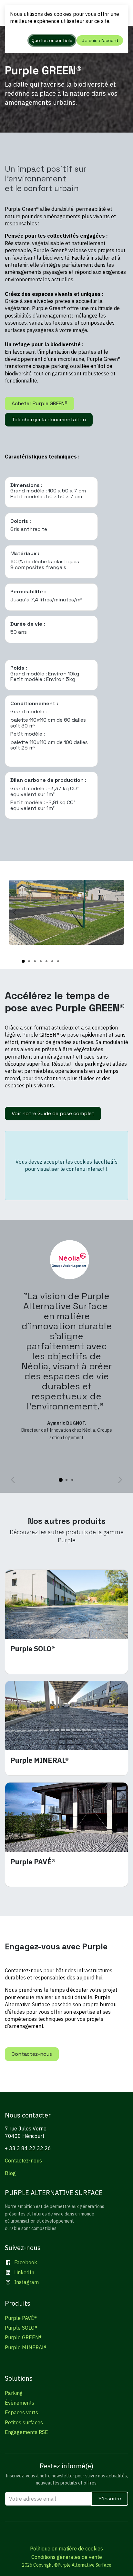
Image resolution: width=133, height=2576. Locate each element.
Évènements (20, 2403)
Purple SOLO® (21, 2328)
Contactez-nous (32, 2054)
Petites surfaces (24, 2422)
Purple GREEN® (23, 2337)
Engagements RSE (26, 2432)
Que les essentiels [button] (52, 40)
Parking (14, 2393)
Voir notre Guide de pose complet (53, 1113)
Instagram (26, 2282)
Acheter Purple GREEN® (40, 403)
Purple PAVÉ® (21, 2318)
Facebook (26, 2262)
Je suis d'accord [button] (100, 40)
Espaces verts (21, 2412)
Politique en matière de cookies (66, 2549)
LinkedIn (24, 2272)
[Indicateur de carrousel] (23, 961)
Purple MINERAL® (26, 2347)
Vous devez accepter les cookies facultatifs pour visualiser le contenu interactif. (66, 1165)
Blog (10, 2173)
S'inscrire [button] (110, 2499)
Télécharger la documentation (49, 420)
